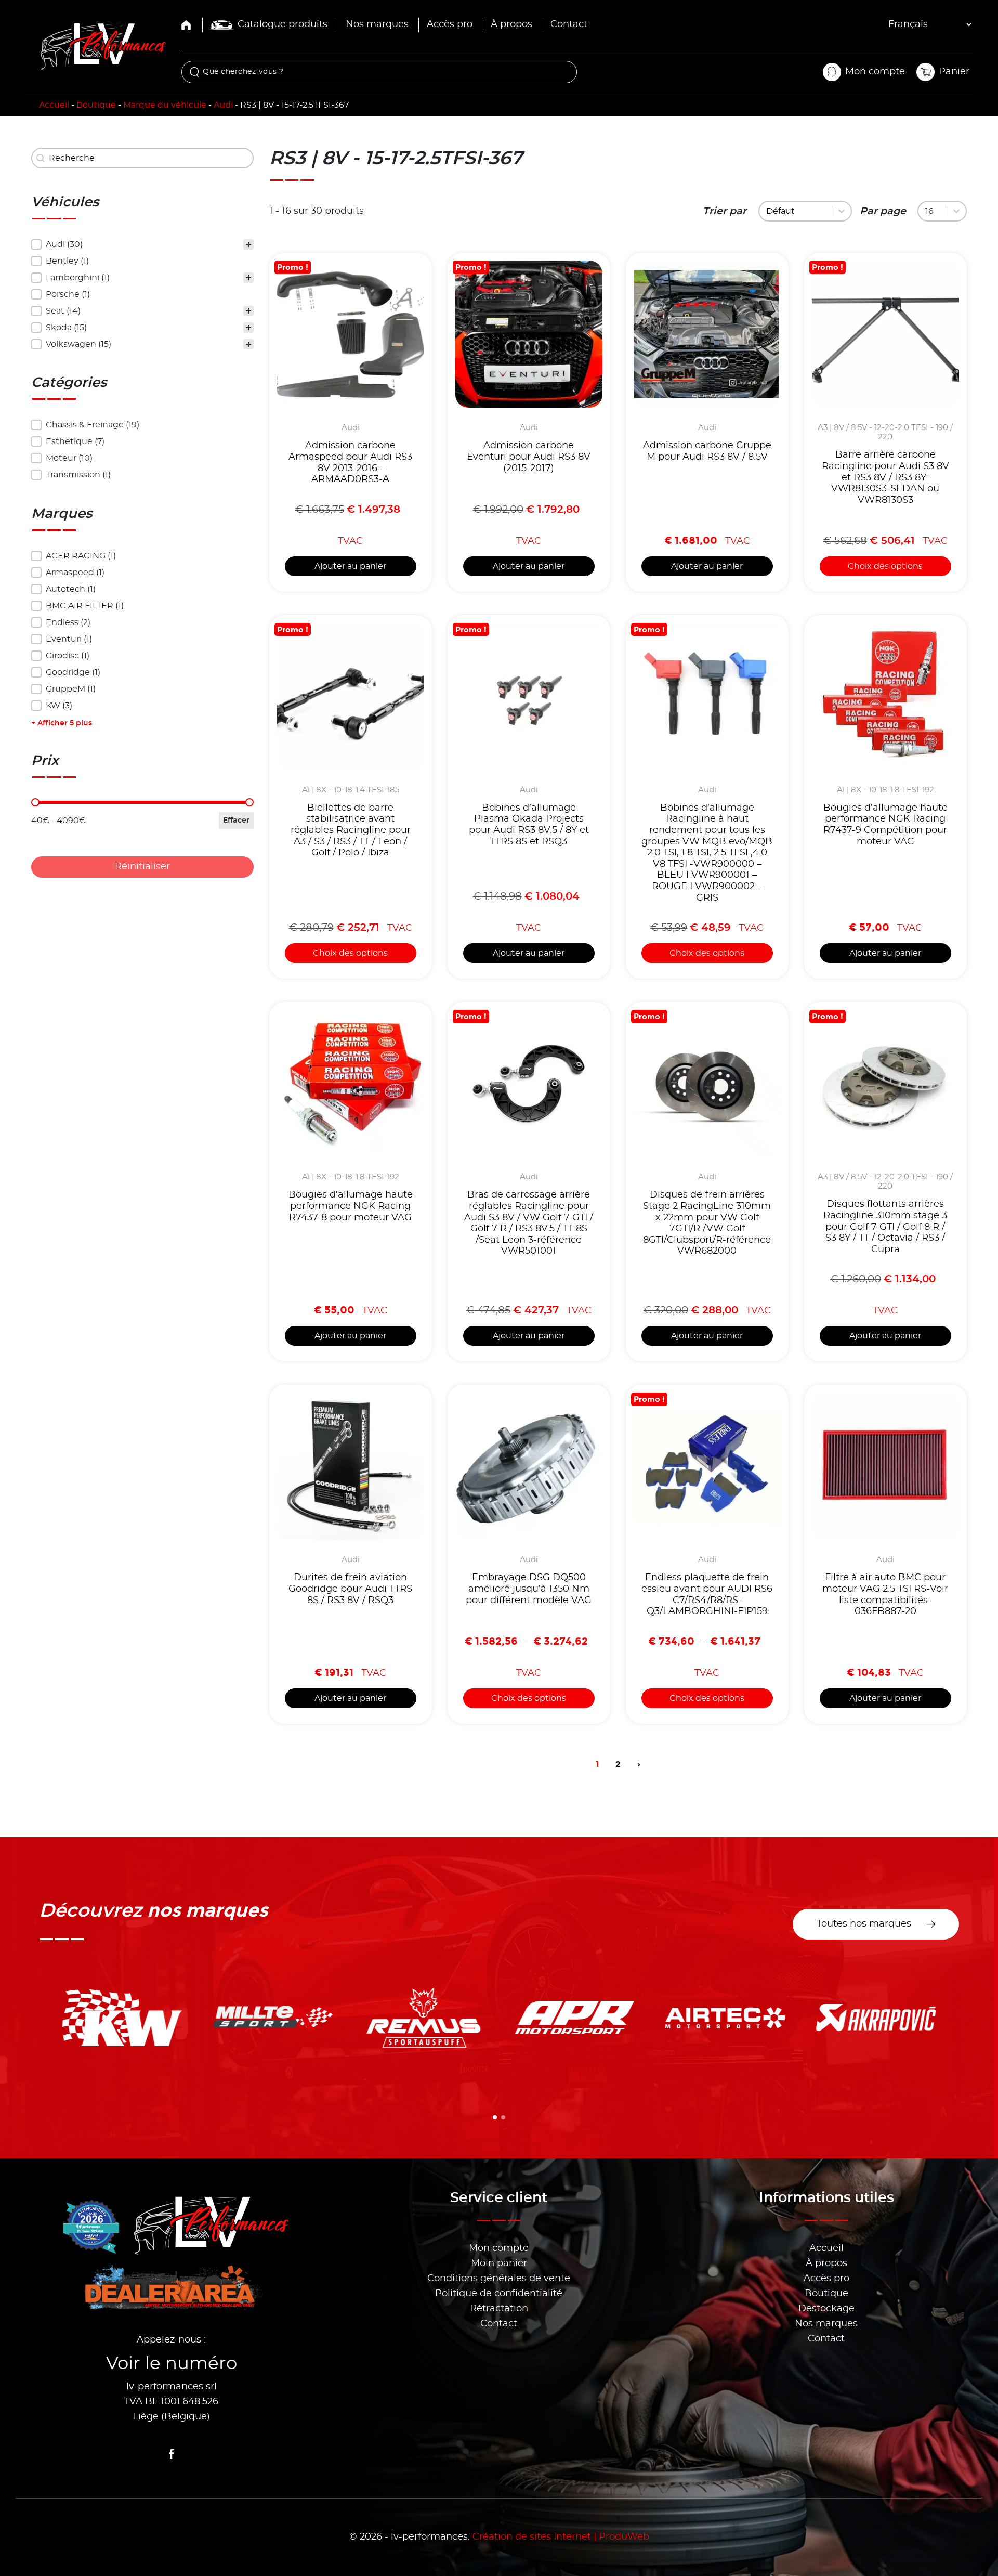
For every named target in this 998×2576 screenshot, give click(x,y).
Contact (569, 24)
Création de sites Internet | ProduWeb (561, 2537)
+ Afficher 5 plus (62, 723)
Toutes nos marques (864, 1924)
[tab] (495, 2117)
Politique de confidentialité (499, 2294)
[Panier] (926, 72)
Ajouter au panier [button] (350, 566)
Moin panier (499, 2263)
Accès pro (450, 24)
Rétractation (499, 2309)
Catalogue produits (283, 24)
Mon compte (499, 2248)
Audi (223, 105)
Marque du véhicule (165, 105)
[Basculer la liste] (842, 211)
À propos (511, 24)
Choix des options (885, 566)
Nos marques (377, 24)
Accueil (54, 105)
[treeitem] (142, 244)
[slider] (35, 802)
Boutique (96, 105)
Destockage (826, 2309)
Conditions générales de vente (499, 2279)
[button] (142, 244)
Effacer (236, 821)
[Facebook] (172, 2454)
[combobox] (797, 211)
